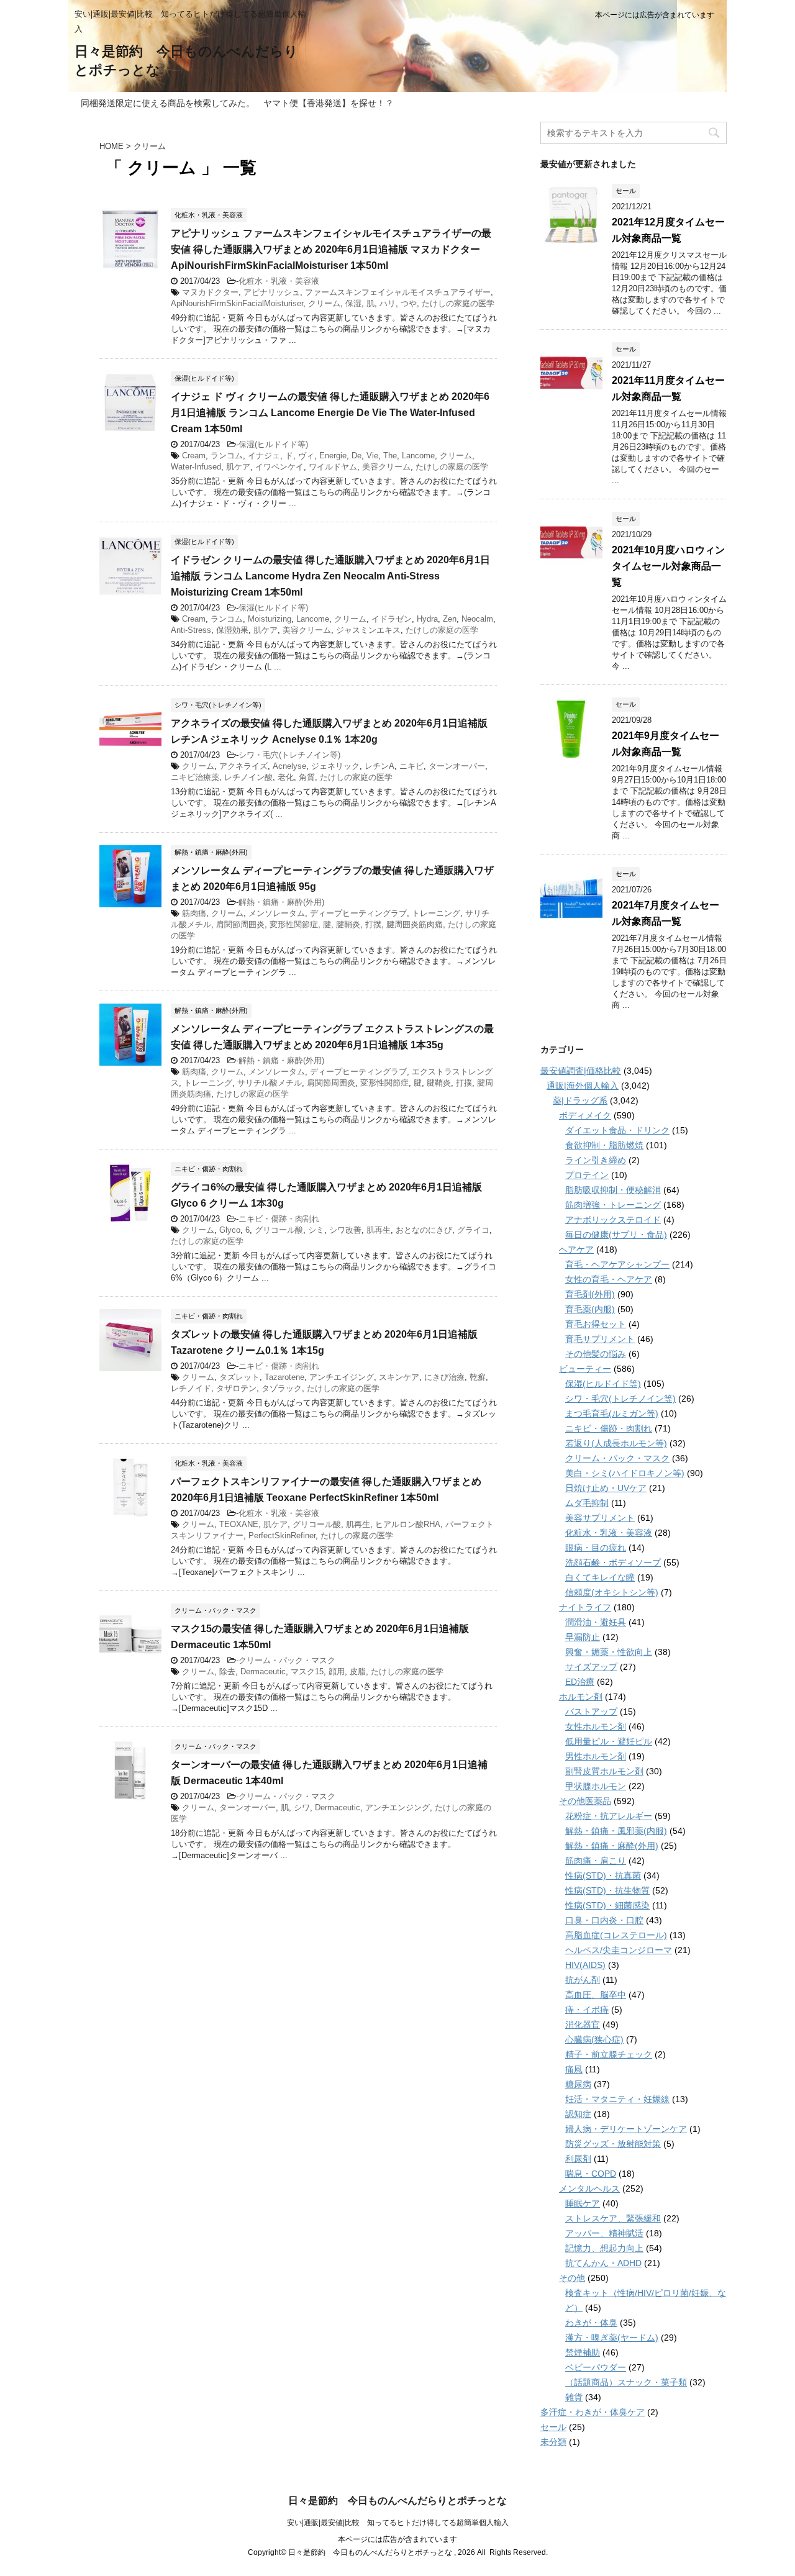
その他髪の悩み (596, 1354)
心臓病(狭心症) (594, 2039)
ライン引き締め (596, 1160)
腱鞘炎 (348, 924)
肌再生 (379, 1230)
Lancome (418, 456)
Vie (372, 456)
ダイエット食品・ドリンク (617, 1130)
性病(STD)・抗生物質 (607, 1890)
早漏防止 (583, 1637)
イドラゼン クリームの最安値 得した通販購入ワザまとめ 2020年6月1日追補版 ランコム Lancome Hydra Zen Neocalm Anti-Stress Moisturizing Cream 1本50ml (330, 576)
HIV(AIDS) (585, 1965)
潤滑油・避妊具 (596, 1622)
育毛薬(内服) (590, 1309)
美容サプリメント (600, 1518)
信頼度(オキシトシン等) (612, 1592)
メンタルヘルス (589, 2188)
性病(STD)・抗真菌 (603, 1875)
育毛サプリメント (600, 1339)
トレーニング (436, 913)
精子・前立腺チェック (609, 2054)
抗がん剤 (583, 1980)
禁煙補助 (583, 2352)
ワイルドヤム (333, 467)
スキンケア (399, 1377)
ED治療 (580, 1682)
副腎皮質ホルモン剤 (604, 1771)
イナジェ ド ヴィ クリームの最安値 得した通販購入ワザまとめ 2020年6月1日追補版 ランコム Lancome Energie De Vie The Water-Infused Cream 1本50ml (330, 413)
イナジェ (264, 456)
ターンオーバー (457, 766)
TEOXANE (239, 1524)
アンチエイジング (342, 1377)
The (390, 456)
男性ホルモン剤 (596, 1756)
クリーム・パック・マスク (287, 1660)
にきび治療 (444, 1377)
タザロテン (236, 1388)
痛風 (574, 2069)
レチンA (379, 766)
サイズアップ (591, 1667)
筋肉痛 (194, 913)
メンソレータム (277, 913)
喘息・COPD (591, 2174)
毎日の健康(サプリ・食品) (616, 1235)
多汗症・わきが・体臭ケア (593, 2412)
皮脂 (358, 1671)
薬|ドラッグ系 (580, 1100)
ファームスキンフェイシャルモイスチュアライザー (398, 292)
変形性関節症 (294, 924)
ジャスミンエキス (368, 630)
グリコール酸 (279, 1230)
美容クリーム (386, 467)
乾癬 (478, 1377)
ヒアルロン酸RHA (408, 1524)
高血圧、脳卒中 (596, 1995)
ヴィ (306, 456)
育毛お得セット (596, 1324)
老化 (286, 777)
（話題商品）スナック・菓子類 (626, 2382)
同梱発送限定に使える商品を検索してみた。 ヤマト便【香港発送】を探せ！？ (237, 103)
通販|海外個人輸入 (583, 1086)
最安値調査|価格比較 (581, 1071)
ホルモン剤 (581, 1697)
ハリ (388, 303)
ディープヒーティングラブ (358, 913)
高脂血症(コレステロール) (616, 1935)
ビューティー (585, 1369)
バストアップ (591, 1712)
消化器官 (583, 2025)
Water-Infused (196, 467)
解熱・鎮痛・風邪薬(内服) (616, 1831)
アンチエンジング (397, 1807)
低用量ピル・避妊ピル (609, 1741)
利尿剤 (578, 2159)
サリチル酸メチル (270, 1083)
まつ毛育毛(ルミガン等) (612, 1413)
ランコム (227, 456)
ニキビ (411, 766)
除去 (227, 1671)
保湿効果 (232, 630)
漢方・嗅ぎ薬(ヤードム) (612, 2338)
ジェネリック (335, 766)
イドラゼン (392, 619)
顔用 (337, 1671)
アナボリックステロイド (613, 1220)
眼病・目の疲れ (596, 1548)
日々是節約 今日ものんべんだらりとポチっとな (397, 2501)
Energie (333, 456)
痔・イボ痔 (587, 2010)
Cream (194, 456)
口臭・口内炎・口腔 (604, 1920)
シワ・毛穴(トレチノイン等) (289, 755)
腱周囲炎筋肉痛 (415, 924)
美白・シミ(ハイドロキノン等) (625, 1473)
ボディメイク (585, 1115)
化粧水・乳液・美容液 (279, 281)
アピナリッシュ (272, 292)
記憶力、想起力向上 (604, 2248)
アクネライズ (243, 766)
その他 (572, 2278)
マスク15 (307, 1671)
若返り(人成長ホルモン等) (616, 1443)
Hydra (427, 619)
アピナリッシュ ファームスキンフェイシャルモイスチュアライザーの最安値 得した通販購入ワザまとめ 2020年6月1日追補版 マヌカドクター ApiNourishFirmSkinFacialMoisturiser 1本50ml (331, 249)
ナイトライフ (585, 1607)
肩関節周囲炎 (240, 924)
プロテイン (587, 1175)
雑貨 (574, 2397)
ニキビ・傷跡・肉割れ (279, 1219)
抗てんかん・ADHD (603, 2263)
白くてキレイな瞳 (600, 1577)
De (357, 456)
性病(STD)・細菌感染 (607, 1905)
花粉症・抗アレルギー (609, 1816)
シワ (302, 1807)
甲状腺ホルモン (596, 1786)
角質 (307, 777)
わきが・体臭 (591, 2323)
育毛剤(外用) (590, 1294)
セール (553, 2427)
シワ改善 (345, 1230)
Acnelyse (289, 766)
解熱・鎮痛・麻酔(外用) (281, 902)
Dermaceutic (263, 1671)
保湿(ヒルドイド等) (273, 444)
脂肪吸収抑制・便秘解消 (613, 1190)
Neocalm (477, 619)
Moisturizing (270, 619)
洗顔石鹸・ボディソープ (613, 1562)
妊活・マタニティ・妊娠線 (617, 2099)
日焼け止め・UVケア (606, 1488)
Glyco (230, 1230)
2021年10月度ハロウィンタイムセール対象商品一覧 (668, 566)
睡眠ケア (583, 2203)
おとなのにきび (424, 1230)
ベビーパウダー (596, 2367)
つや (409, 303)
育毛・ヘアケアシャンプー (617, 1264)
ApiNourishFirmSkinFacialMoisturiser (237, 303)
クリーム (324, 303)
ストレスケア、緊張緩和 (613, 2218)
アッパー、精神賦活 (604, 2233)
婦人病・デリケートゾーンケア (626, 2129)
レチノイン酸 (248, 777)
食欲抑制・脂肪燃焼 (604, 1145)
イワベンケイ (279, 467)
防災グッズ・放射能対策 (613, 2144)
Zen (450, 619)
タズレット (239, 1377)
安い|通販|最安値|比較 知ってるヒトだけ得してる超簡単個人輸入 (398, 2523)
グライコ (473, 1230)
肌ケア (238, 467)
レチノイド (191, 1388)
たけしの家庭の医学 (458, 303)
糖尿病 (578, 2084)
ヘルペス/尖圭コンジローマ (619, 1950)
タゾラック (282, 1388)
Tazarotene (284, 1377)
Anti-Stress (191, 630)
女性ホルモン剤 (596, 1726)
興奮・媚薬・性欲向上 (609, 1652)
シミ (316, 1230)
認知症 (578, 2114)
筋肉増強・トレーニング (613, 1205)
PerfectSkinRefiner (282, 1535)
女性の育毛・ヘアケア (609, 1279)
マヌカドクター (210, 292)
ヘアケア (576, 1249)
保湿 (353, 303)
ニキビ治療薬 (195, 777)
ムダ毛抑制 (587, 1503)
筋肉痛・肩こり (596, 1861)
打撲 (373, 924)
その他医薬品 (585, 1801)
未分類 (553, 2442)
